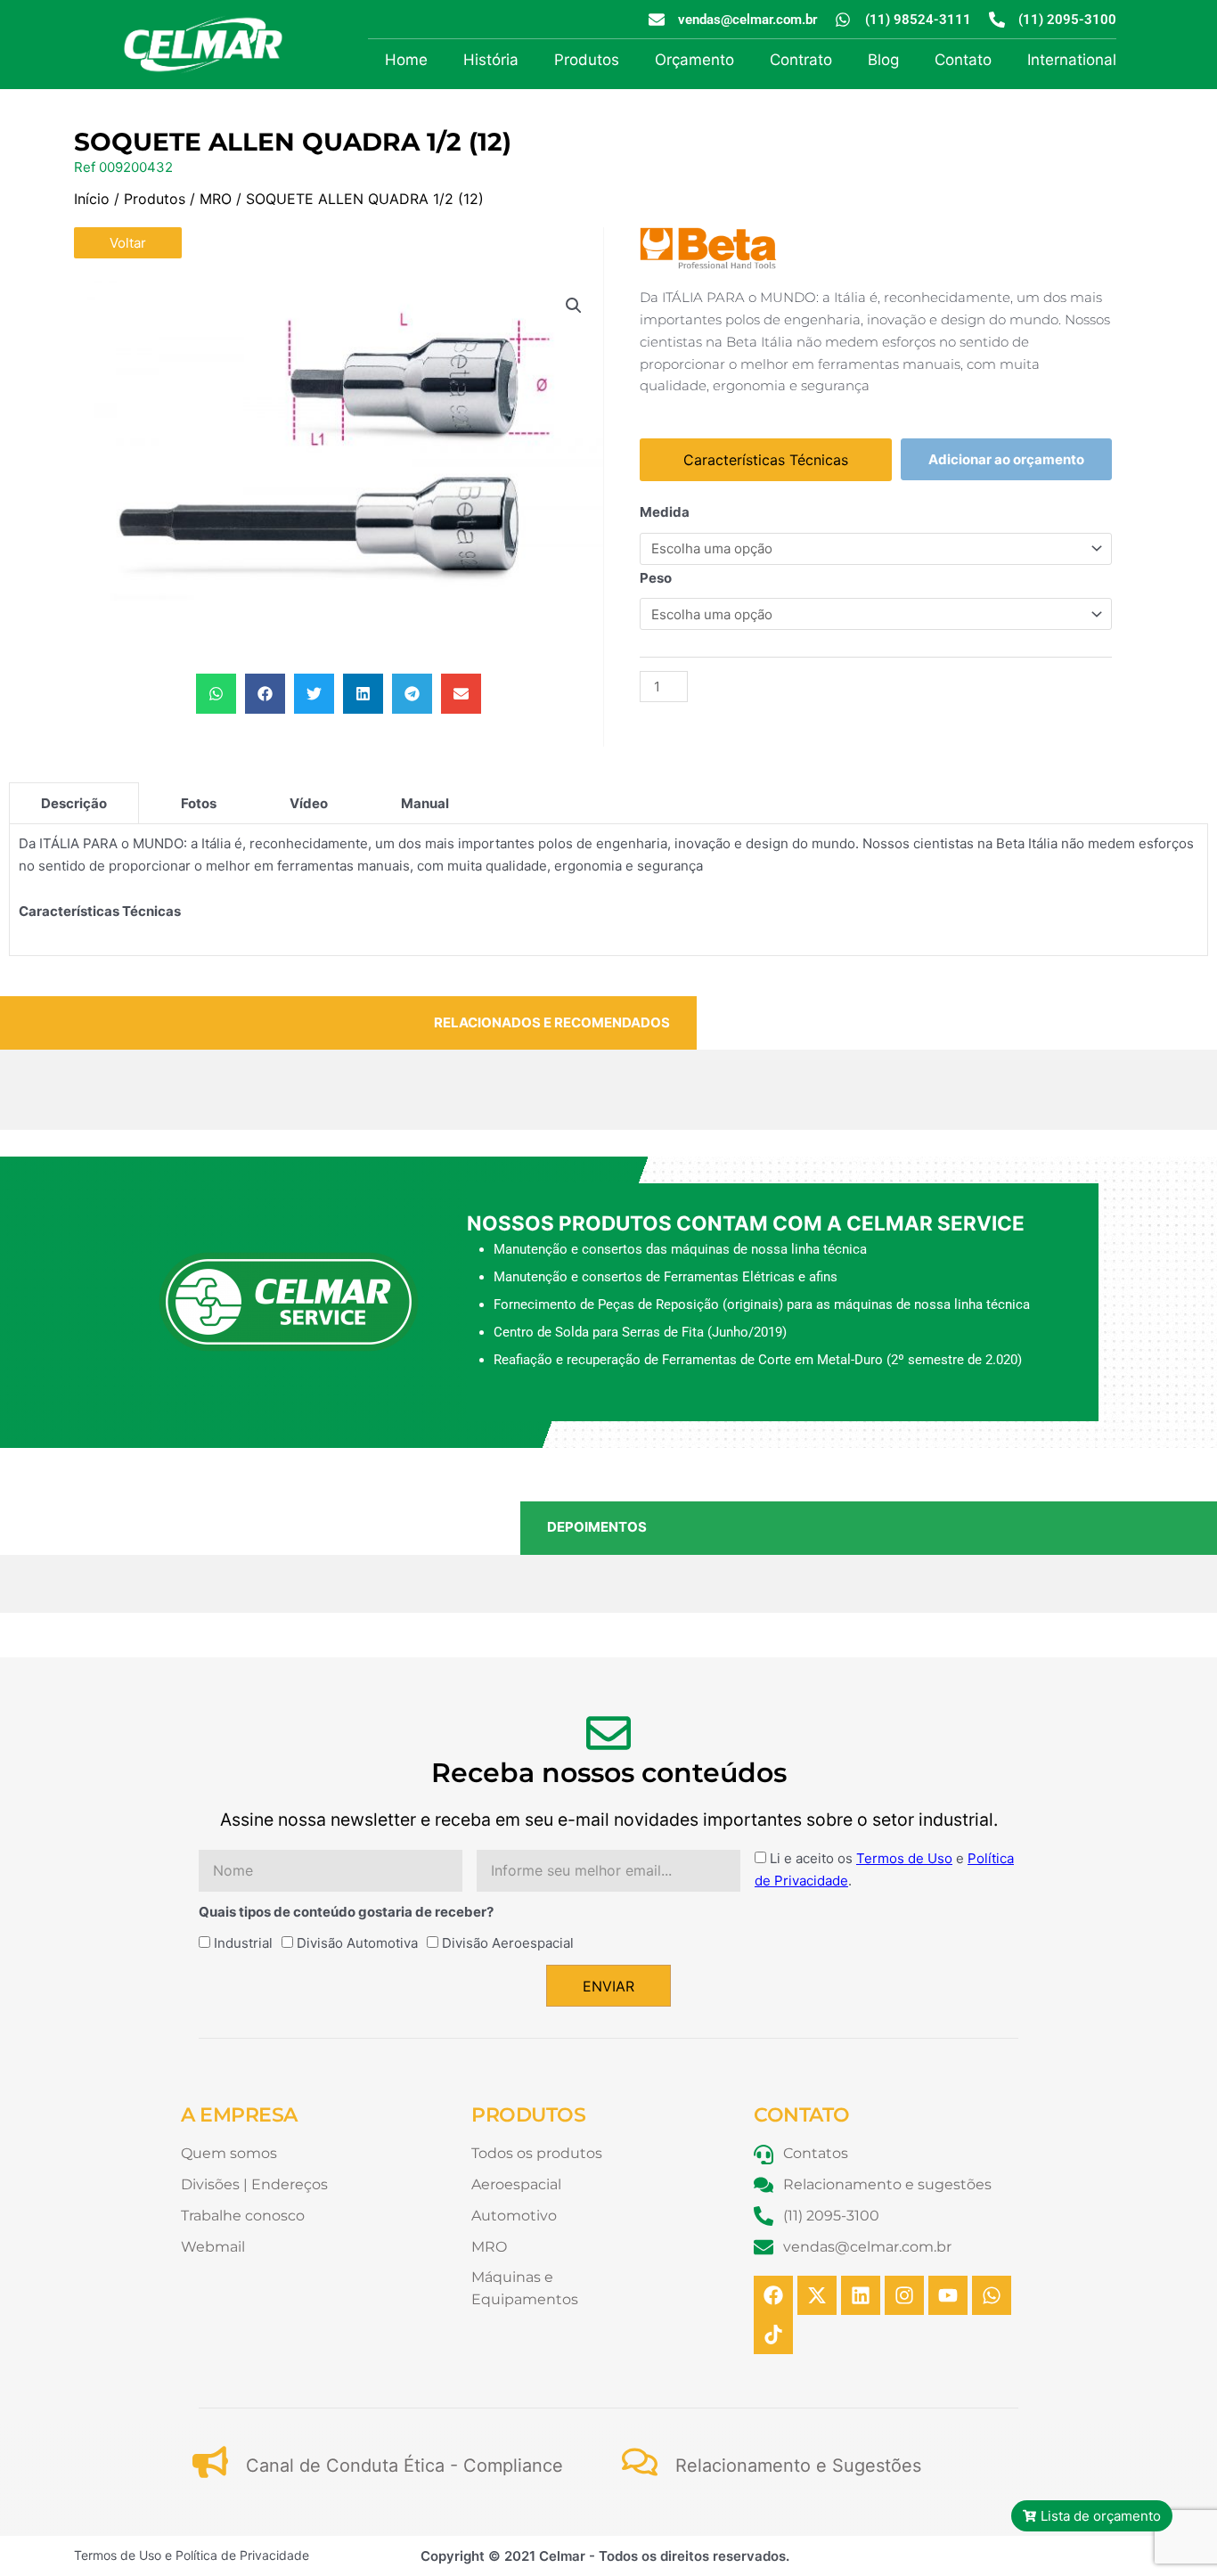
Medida (665, 512)
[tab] (74, 803)
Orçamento (694, 60)
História (491, 60)
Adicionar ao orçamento (1006, 459)
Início (92, 199)
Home (406, 60)
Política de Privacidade (242, 2555)
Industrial (243, 1943)
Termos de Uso (904, 1858)
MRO (216, 199)
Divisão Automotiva (357, 1943)
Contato (963, 60)
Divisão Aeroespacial (508, 1943)
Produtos (587, 60)
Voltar (128, 243)
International (1072, 60)
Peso (656, 578)
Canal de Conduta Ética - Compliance (404, 2466)
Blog (883, 60)
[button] (574, 306)
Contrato (801, 60)
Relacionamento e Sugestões (798, 2466)
